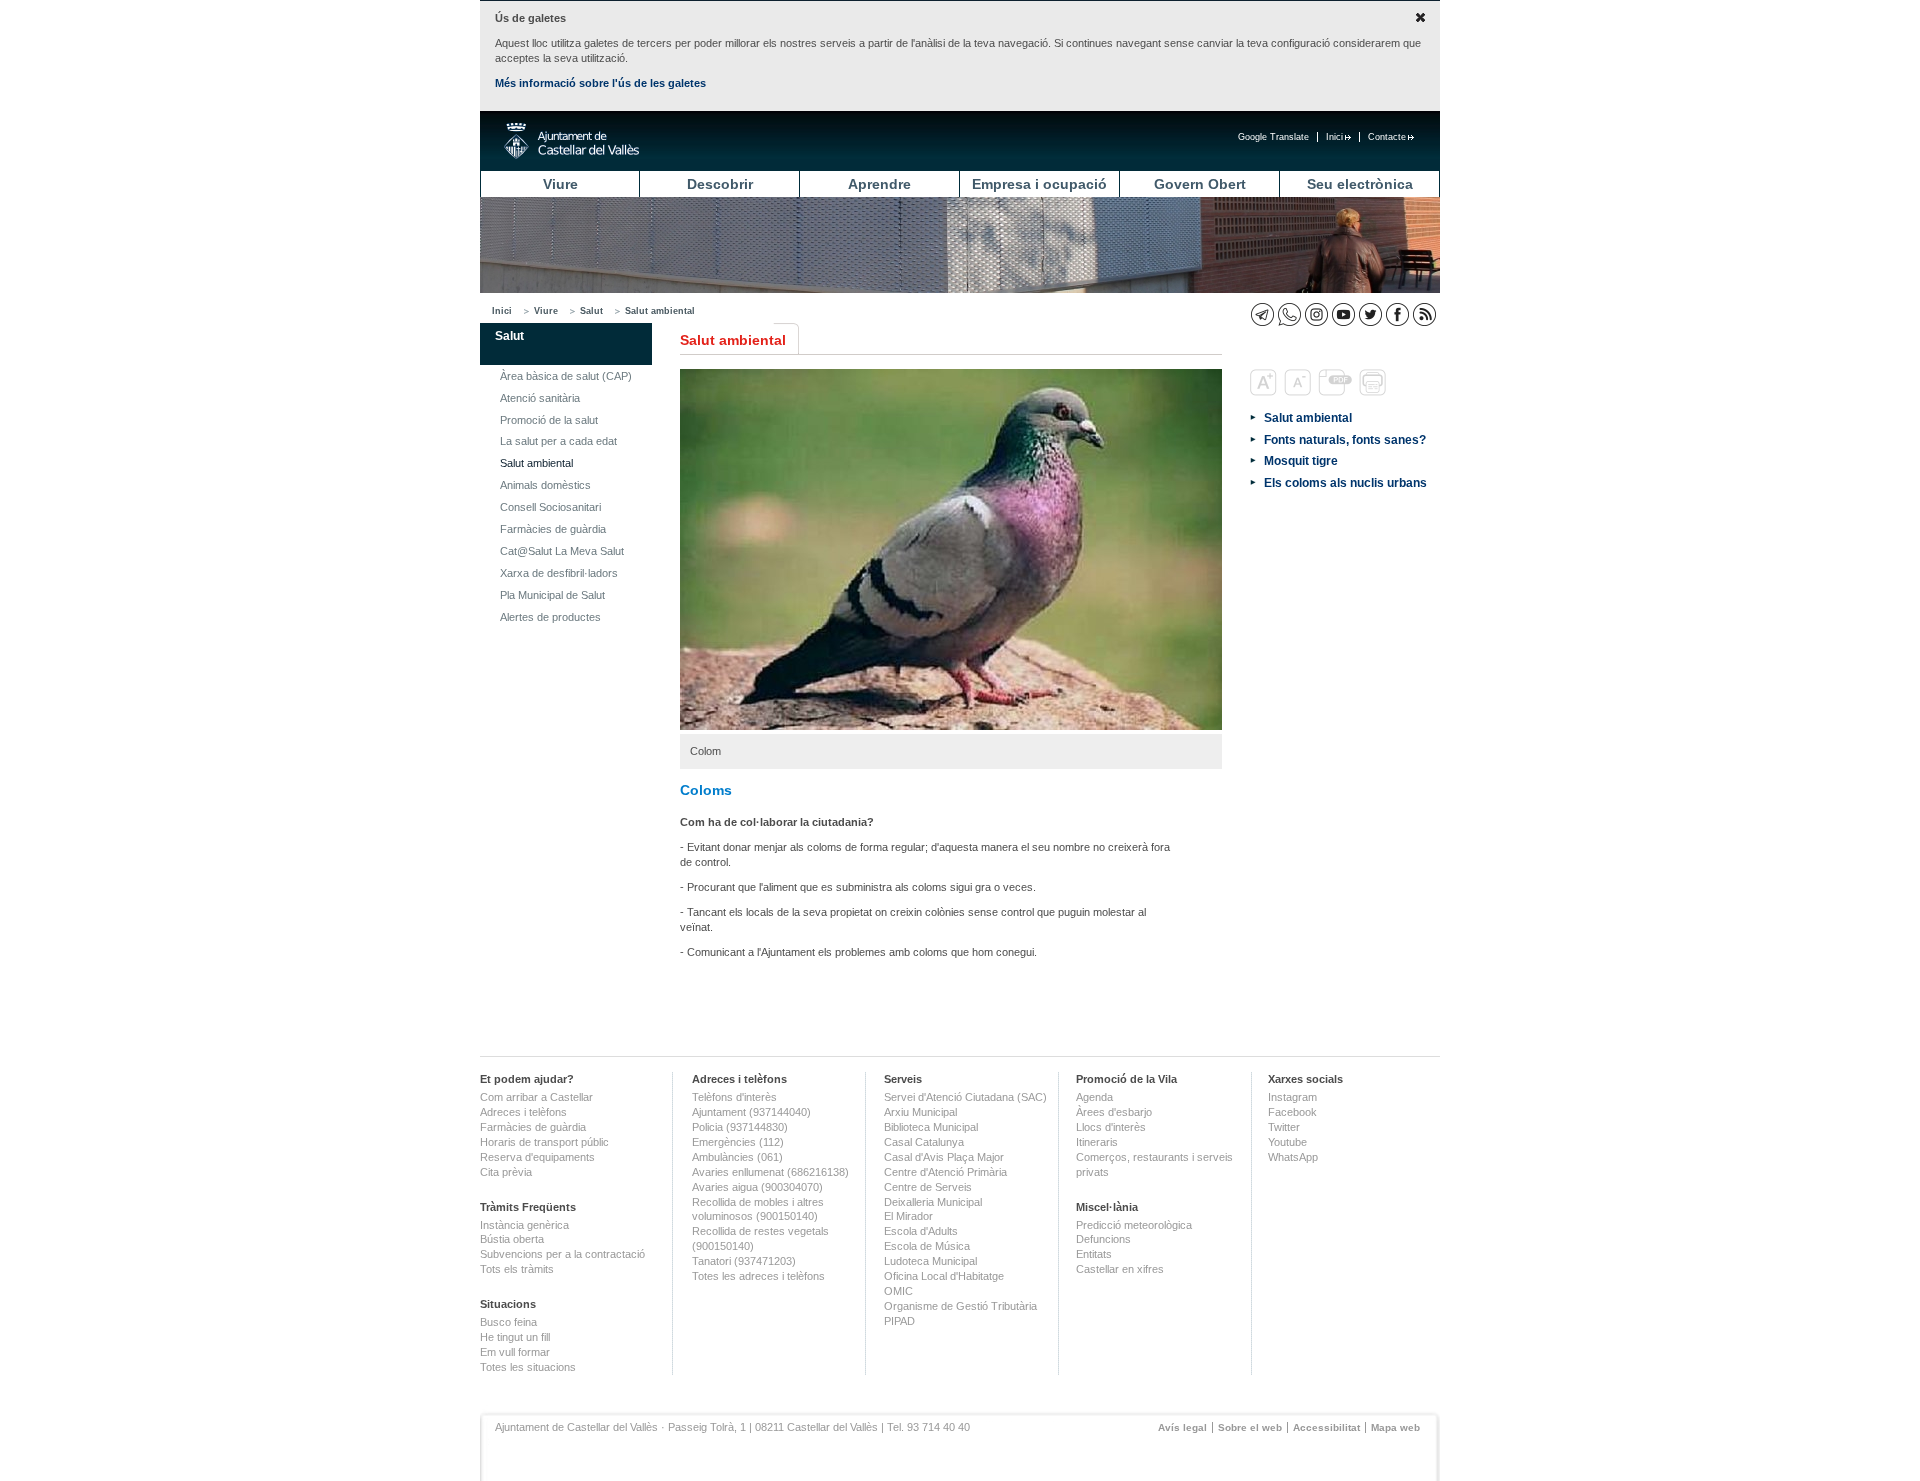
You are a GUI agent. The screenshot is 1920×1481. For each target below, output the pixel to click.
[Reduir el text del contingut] (1299, 392)
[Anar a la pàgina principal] (571, 141)
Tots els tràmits (517, 1269)
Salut (591, 311)
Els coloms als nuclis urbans (1345, 482)
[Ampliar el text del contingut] (1265, 392)
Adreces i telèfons (523, 1112)
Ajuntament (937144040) (751, 1112)
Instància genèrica (524, 1225)
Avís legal (1182, 1427)
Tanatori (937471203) (744, 1261)
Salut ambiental (660, 311)
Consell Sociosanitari (550, 507)
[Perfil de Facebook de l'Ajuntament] (1397, 314)
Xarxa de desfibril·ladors (559, 573)
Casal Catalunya (924, 1142)
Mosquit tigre (1301, 460)
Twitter (1284, 1127)
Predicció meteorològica (1134, 1225)
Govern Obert (1200, 184)
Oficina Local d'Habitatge (944, 1276)
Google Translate (1273, 137)
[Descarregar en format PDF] (1337, 392)
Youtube (1287, 1142)
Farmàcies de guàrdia (553, 529)
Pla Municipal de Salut (552, 595)
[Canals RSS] (1424, 314)
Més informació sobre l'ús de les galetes (600, 83)
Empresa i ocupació (1039, 184)
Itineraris (1097, 1142)
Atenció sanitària (540, 398)
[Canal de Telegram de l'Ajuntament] (1262, 314)
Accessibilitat (1326, 1427)
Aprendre (879, 184)
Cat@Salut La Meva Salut (562, 551)
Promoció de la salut (549, 420)
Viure (560, 184)
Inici (1334, 137)
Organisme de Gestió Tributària (960, 1306)
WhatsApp (1293, 1157)
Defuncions (1103, 1239)
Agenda (1094, 1097)
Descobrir (720, 184)
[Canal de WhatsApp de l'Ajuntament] (1289, 314)
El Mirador (908, 1216)
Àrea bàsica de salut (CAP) (566, 376)
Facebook (1292, 1112)
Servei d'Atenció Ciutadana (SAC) (965, 1097)
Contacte (1387, 137)
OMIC (898, 1291)
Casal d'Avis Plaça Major (944, 1157)
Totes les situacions (528, 1367)
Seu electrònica (1360, 184)
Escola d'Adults (921, 1231)
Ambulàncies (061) (737, 1157)
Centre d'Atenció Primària (945, 1172)
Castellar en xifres (1120, 1269)
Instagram (1292, 1097)
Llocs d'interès (1111, 1127)
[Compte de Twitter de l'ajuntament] (1370, 314)
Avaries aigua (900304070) (757, 1187)
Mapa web (1395, 1427)
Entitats (1094, 1254)
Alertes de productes (550, 617)
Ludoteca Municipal (930, 1261)
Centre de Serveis (928, 1187)
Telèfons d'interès (734, 1097)
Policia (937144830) (740, 1127)
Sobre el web (1250, 1427)
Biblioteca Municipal (931, 1127)
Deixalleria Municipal (933, 1202)
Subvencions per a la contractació (562, 1254)
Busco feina (508, 1322)
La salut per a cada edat (558, 441)
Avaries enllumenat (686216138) (770, 1172)
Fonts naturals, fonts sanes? (1345, 439)
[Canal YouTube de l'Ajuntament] (1343, 314)
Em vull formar (515, 1352)
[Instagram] (1316, 314)
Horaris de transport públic (544, 1142)
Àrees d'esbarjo (1114, 1112)
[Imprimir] (1374, 392)
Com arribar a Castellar (536, 1097)
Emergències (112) (738, 1142)
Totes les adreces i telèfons (758, 1276)
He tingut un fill (515, 1337)
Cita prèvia (506, 1172)
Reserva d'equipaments (537, 1157)
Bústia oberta (512, 1239)
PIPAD (899, 1321)
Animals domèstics (545, 485)
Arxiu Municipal (920, 1112)
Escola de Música (927, 1246)
